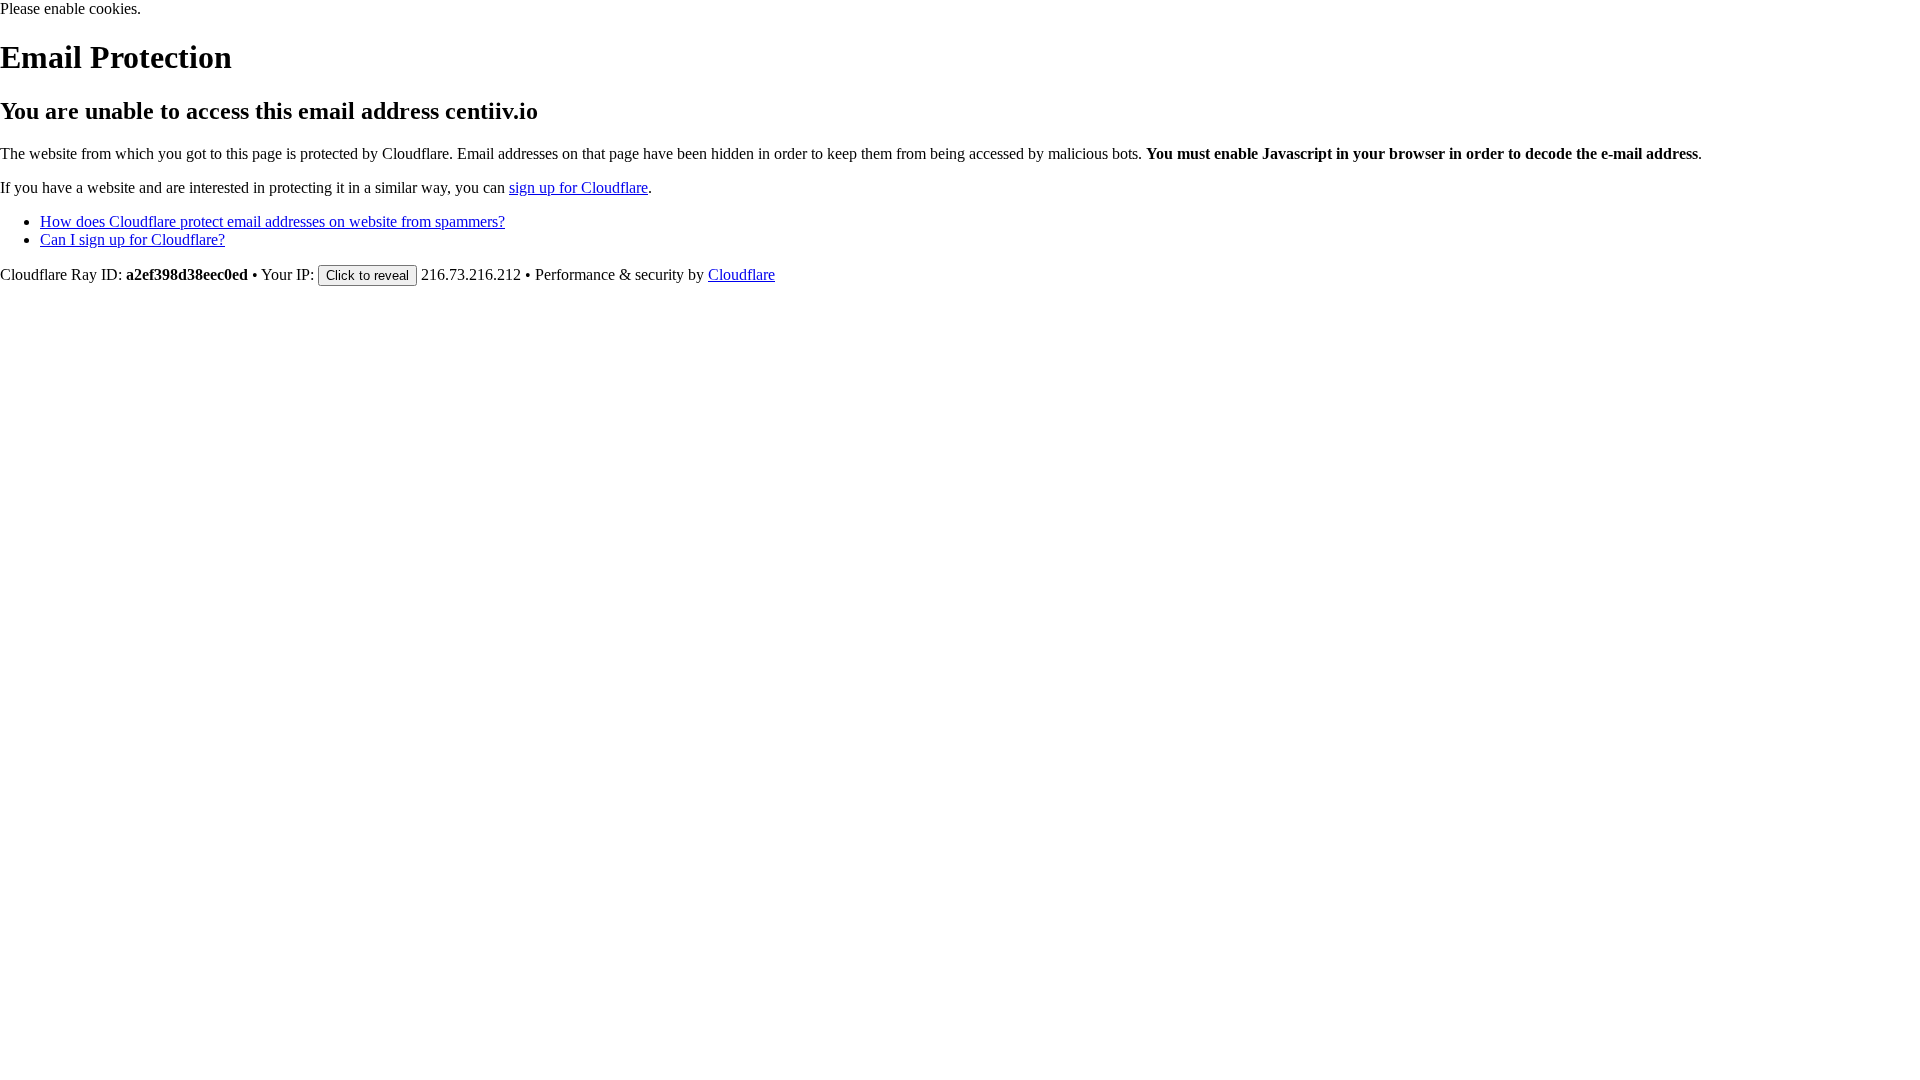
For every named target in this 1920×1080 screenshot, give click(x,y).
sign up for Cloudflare (578, 187)
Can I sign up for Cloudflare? (132, 239)
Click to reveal (367, 275)
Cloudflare (741, 274)
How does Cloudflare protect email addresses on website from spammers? (272, 221)
